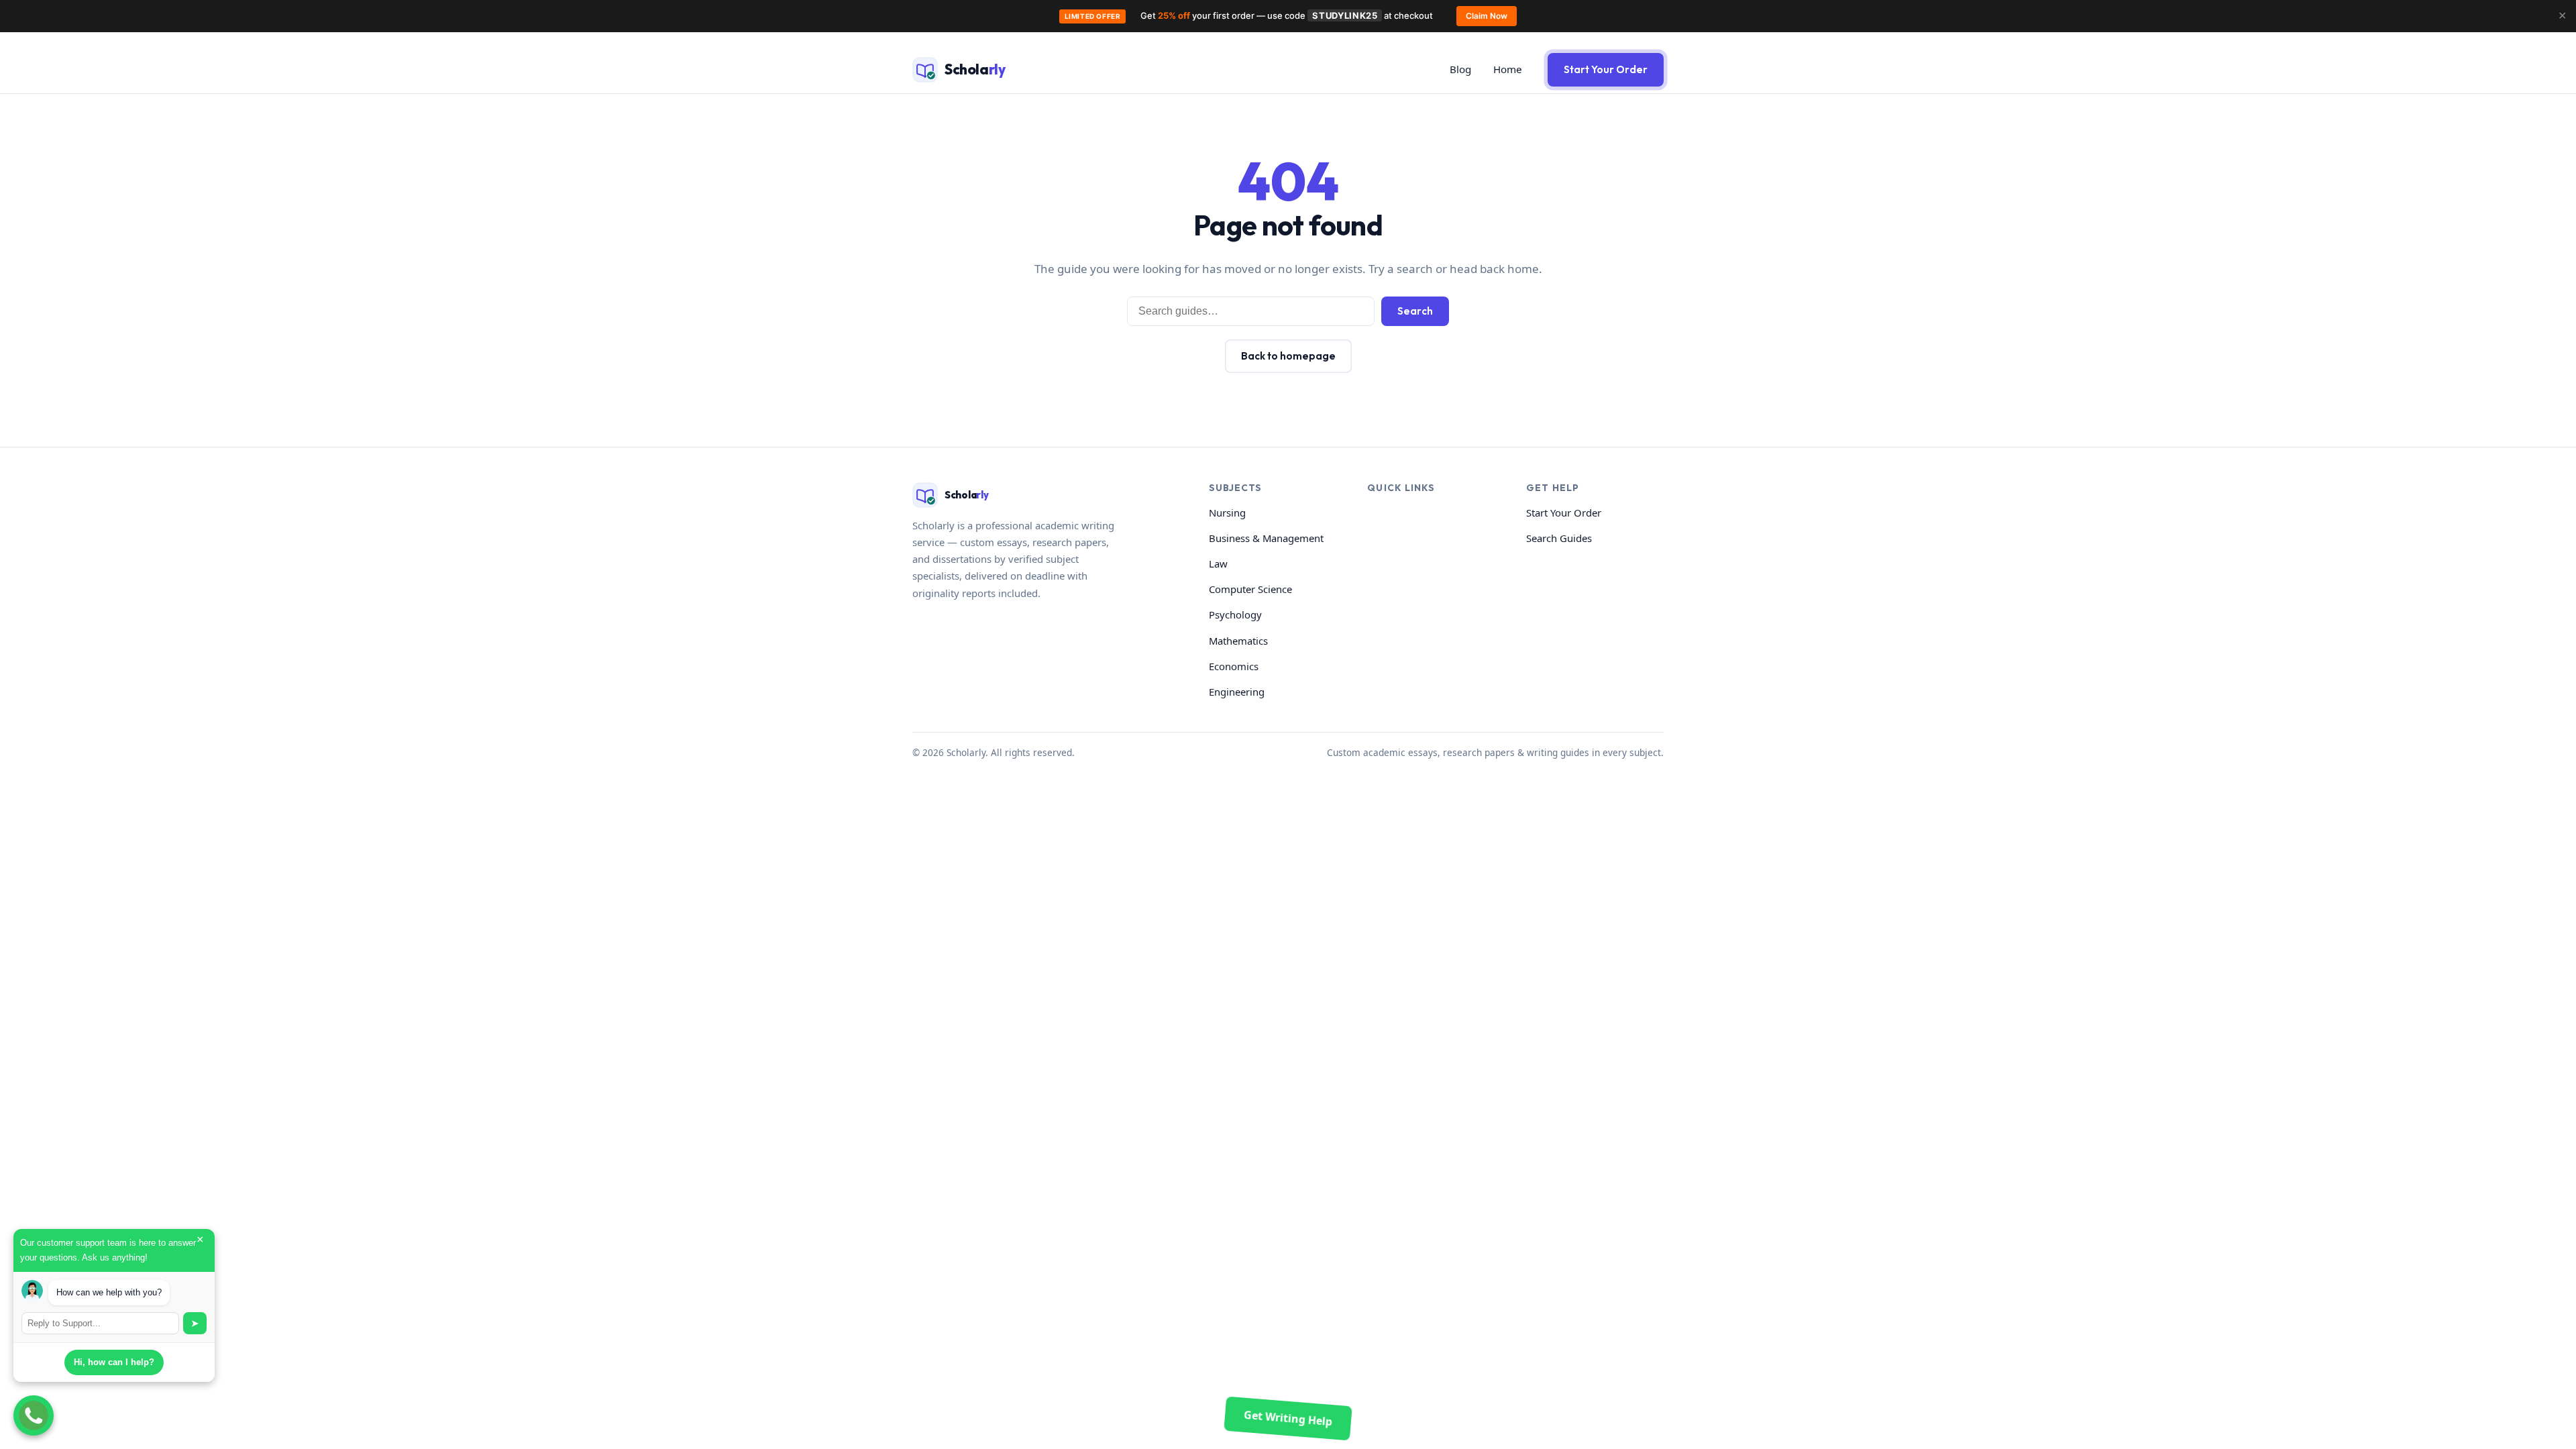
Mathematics (1238, 641)
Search (1415, 311)
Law (1218, 563)
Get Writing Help (1288, 1418)
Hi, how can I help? (114, 1362)
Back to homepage (1288, 356)
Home (1508, 69)
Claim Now (1487, 16)
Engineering (1237, 692)
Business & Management (1266, 538)
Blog (1460, 69)
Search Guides (1559, 538)
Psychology (1235, 614)
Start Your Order (1606, 69)
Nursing (1227, 513)
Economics (1234, 666)
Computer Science (1250, 589)
